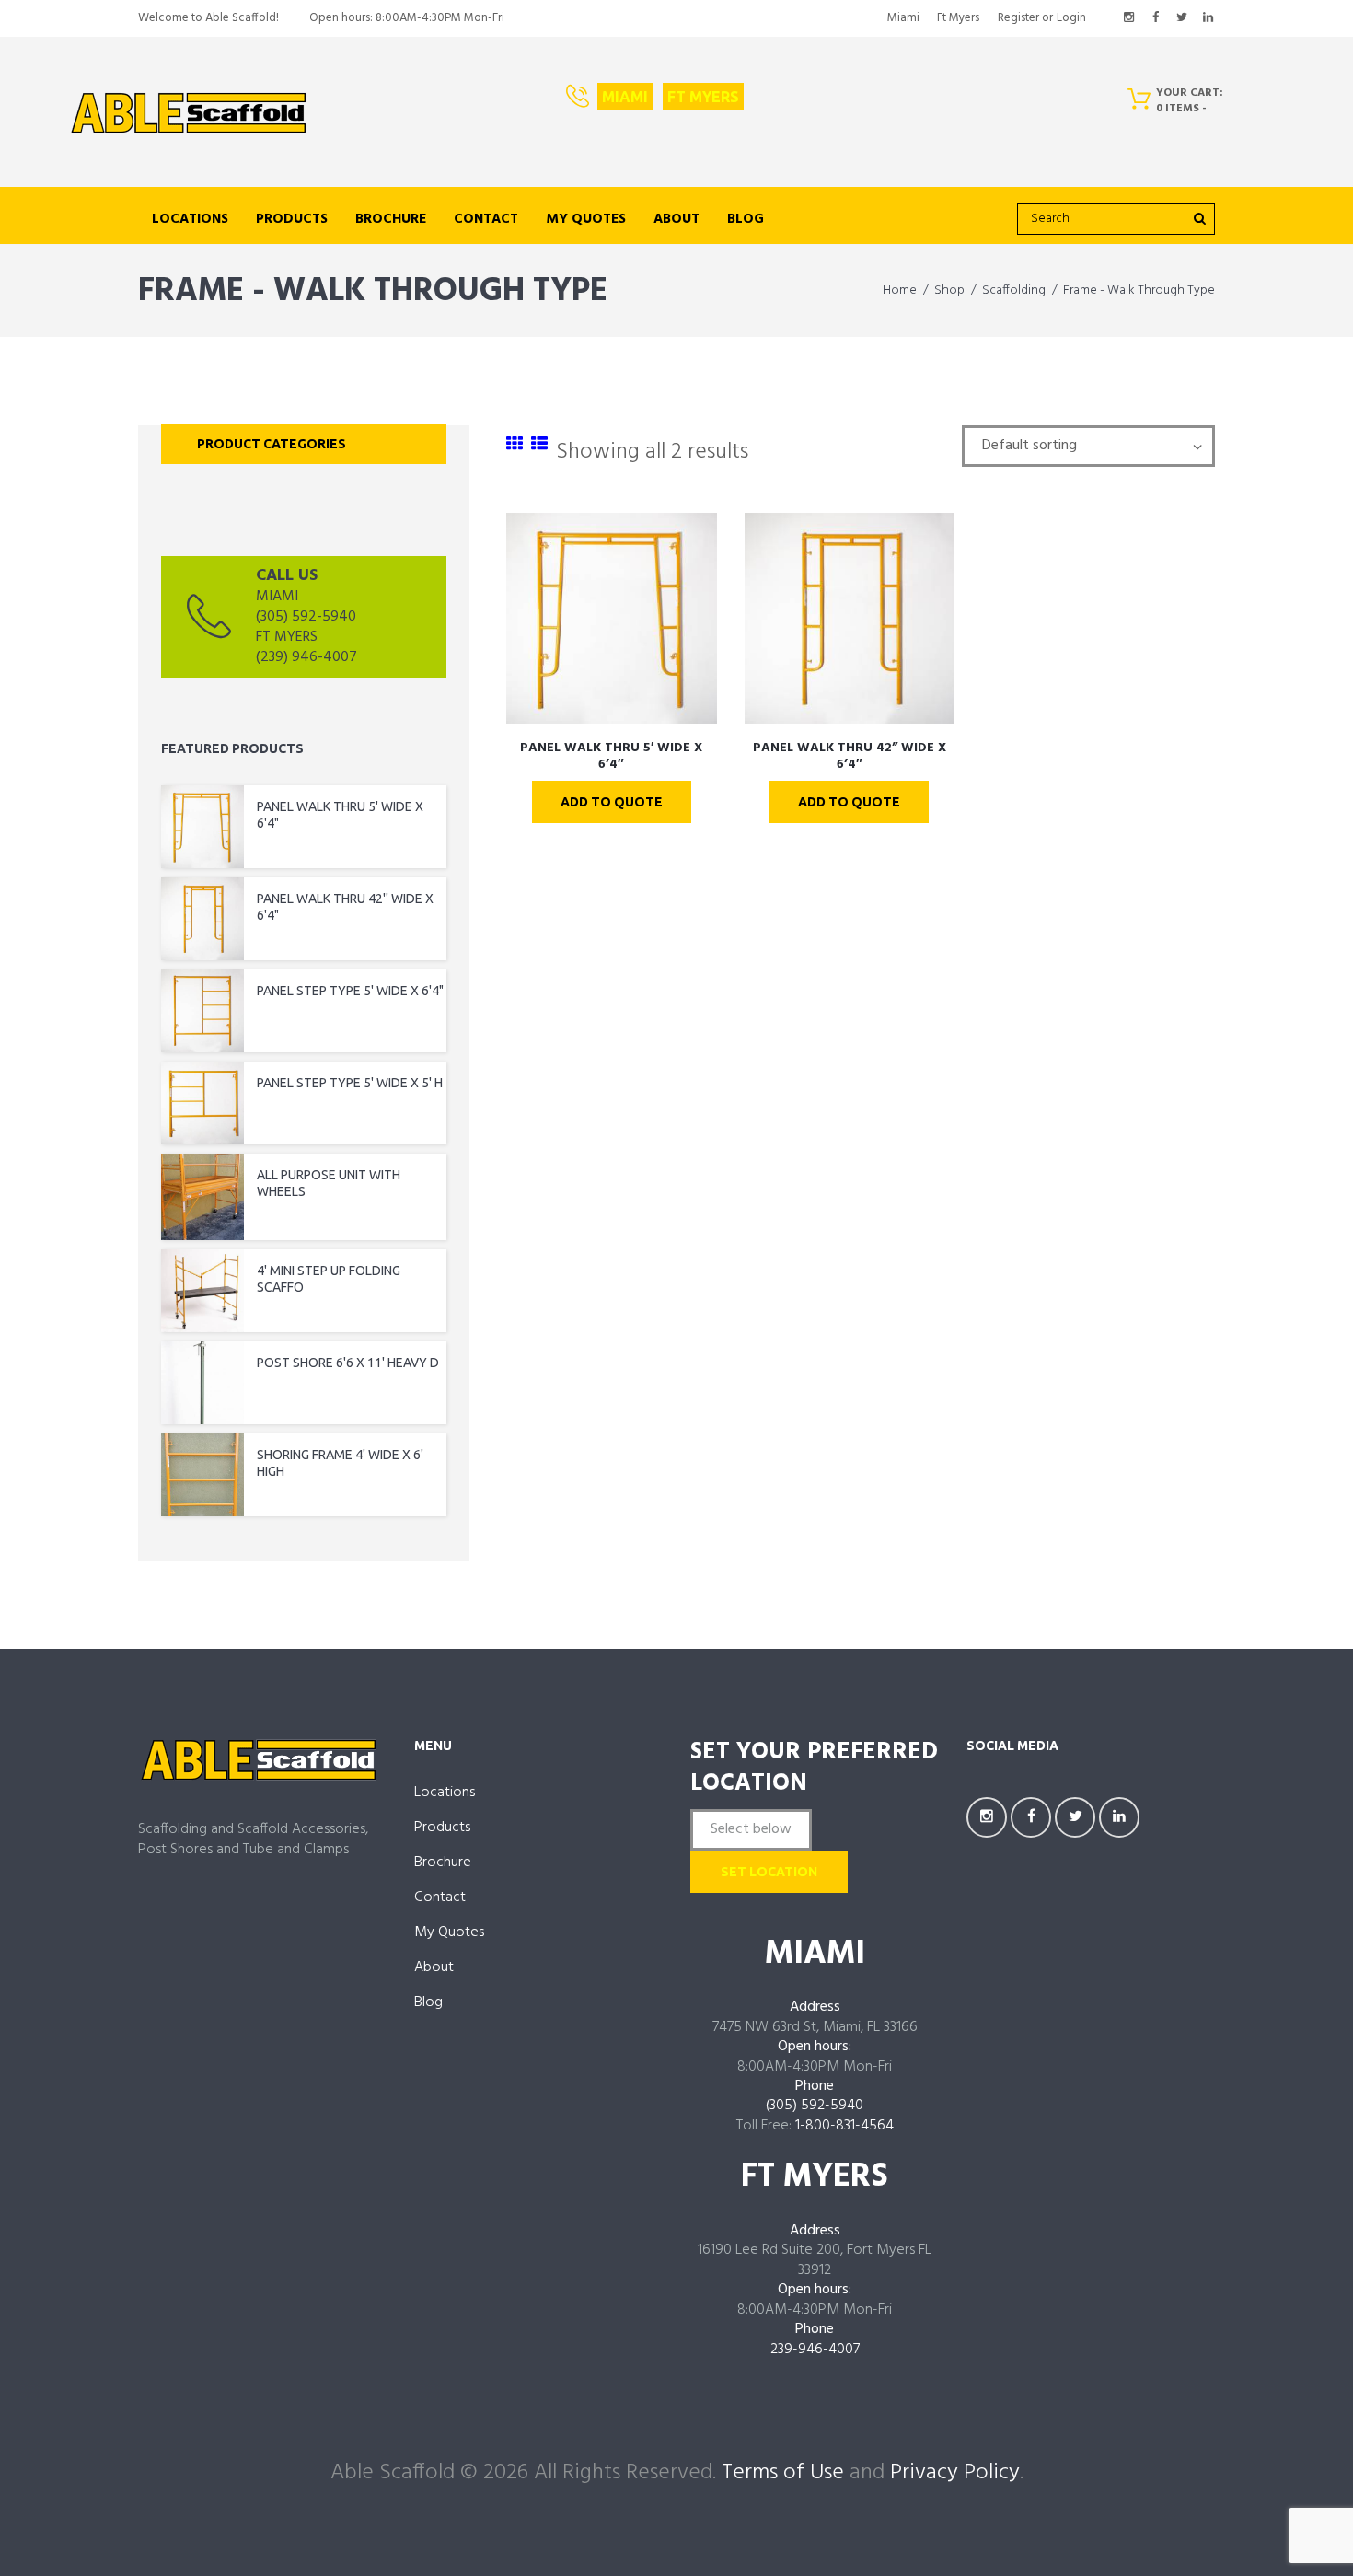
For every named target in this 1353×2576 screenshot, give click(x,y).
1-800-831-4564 (844, 2126)
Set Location (769, 1872)
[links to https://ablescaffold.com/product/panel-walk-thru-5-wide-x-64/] (612, 618)
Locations (190, 219)
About (676, 219)
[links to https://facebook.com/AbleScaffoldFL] (1155, 18)
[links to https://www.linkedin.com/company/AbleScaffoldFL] (1208, 18)
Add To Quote (612, 802)
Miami (903, 18)
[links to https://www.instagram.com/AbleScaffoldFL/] (1129, 18)
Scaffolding (1014, 290)
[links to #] (515, 445)
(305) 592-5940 (815, 2106)
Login (1071, 18)
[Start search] (1198, 218)
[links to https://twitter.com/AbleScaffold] (1182, 18)
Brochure (391, 219)
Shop (949, 290)
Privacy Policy (955, 2473)
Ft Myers (958, 18)
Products (292, 219)
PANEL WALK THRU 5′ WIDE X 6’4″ (611, 756)
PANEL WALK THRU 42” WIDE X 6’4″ (850, 756)
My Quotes (586, 219)
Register (1018, 18)
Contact (486, 219)
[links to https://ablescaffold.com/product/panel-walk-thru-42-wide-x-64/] (850, 618)
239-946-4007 (815, 2350)
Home (900, 290)
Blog (746, 219)
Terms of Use (783, 2473)
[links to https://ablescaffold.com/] (189, 113)
